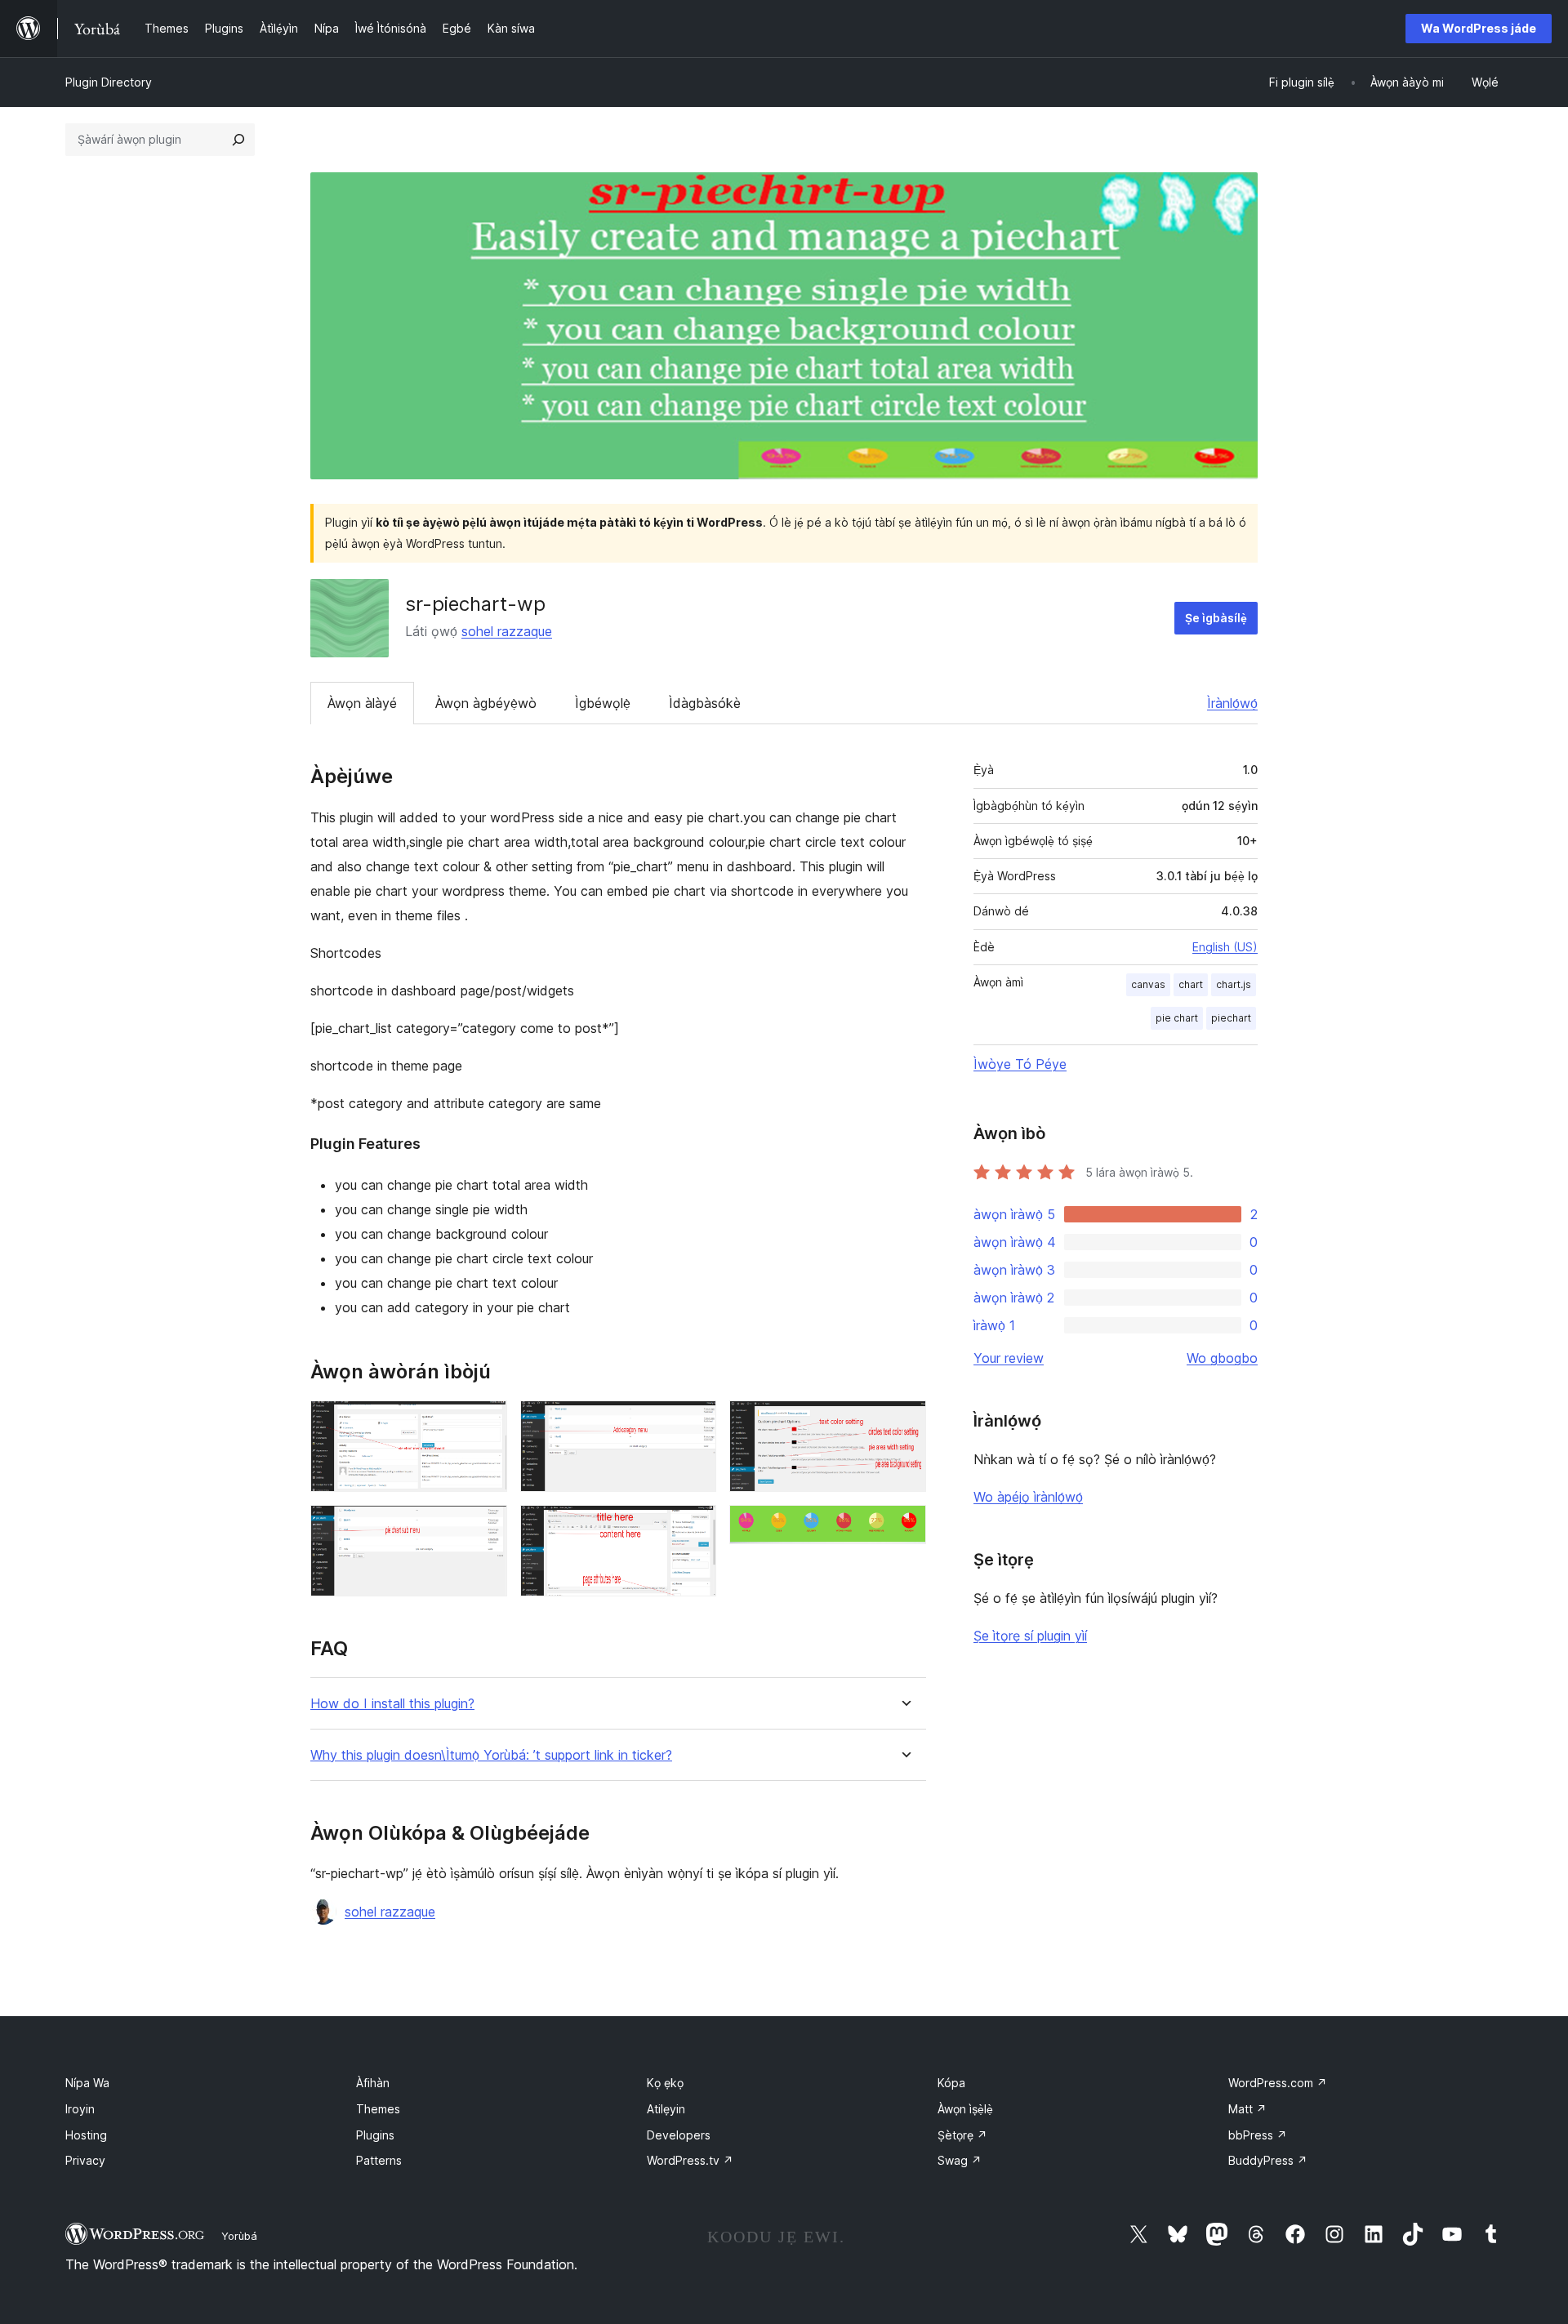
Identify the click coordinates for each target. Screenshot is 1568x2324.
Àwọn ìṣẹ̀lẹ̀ (965, 2109)
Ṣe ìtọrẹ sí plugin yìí (1030, 1636)
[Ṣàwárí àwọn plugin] (238, 140)
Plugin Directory (109, 82)
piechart (1231, 1018)
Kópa (951, 2083)
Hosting (86, 2135)
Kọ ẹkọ (665, 2083)
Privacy (85, 2160)
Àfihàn (373, 2083)
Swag (960, 2160)
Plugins (375, 2135)
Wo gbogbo (1222, 1358)
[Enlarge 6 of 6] (904, 1527)
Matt (1247, 2109)
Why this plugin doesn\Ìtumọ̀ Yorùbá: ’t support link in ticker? (491, 1755)
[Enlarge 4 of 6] (694, 1527)
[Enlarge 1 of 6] (485, 1422)
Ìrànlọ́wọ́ (1232, 703)
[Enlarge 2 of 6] (485, 1527)
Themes (378, 2109)
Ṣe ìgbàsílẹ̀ (1216, 618)
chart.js (1234, 984)
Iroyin (80, 2109)
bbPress (1258, 2135)
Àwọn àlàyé (362, 703)
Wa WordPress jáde (1479, 28)
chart (1191, 984)
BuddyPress (1268, 2160)
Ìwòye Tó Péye (1020, 1064)
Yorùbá (239, 2236)
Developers (679, 2135)
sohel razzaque (507, 631)
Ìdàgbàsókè (705, 703)
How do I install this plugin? (392, 1704)
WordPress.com (1278, 2083)
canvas (1148, 984)
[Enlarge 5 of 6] (904, 1422)
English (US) (1225, 947)
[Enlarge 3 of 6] (694, 1422)
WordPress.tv (690, 2160)
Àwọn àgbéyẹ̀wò (486, 703)
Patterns (379, 2160)
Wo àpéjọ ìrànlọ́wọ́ (1028, 1497)
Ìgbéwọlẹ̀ (603, 703)
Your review (1009, 1358)
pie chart (1177, 1018)
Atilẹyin (666, 2109)
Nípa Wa (87, 2083)
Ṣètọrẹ (962, 2135)
